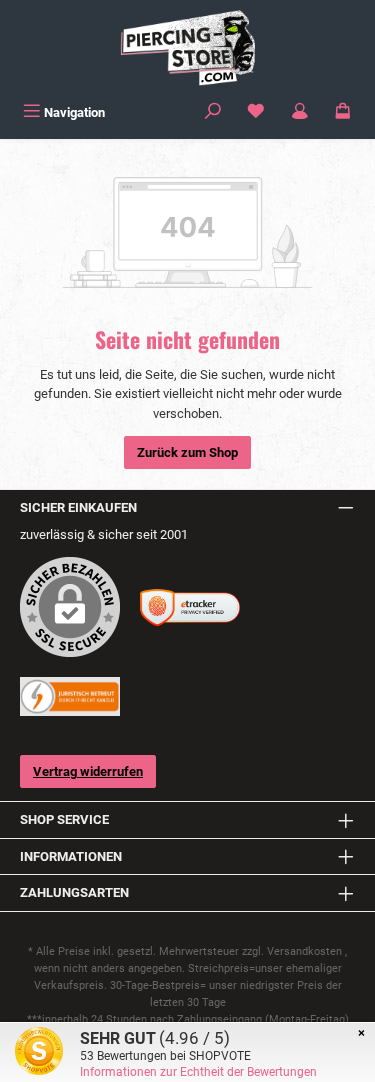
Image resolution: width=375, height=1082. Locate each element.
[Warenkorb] (343, 112)
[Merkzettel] (256, 112)
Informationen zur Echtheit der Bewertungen (198, 1072)
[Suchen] (213, 112)
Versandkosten (304, 951)
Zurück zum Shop (187, 452)
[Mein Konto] (300, 112)
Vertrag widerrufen (88, 771)
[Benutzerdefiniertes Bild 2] (190, 607)
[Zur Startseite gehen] (187, 48)
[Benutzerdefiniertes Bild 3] (70, 696)
